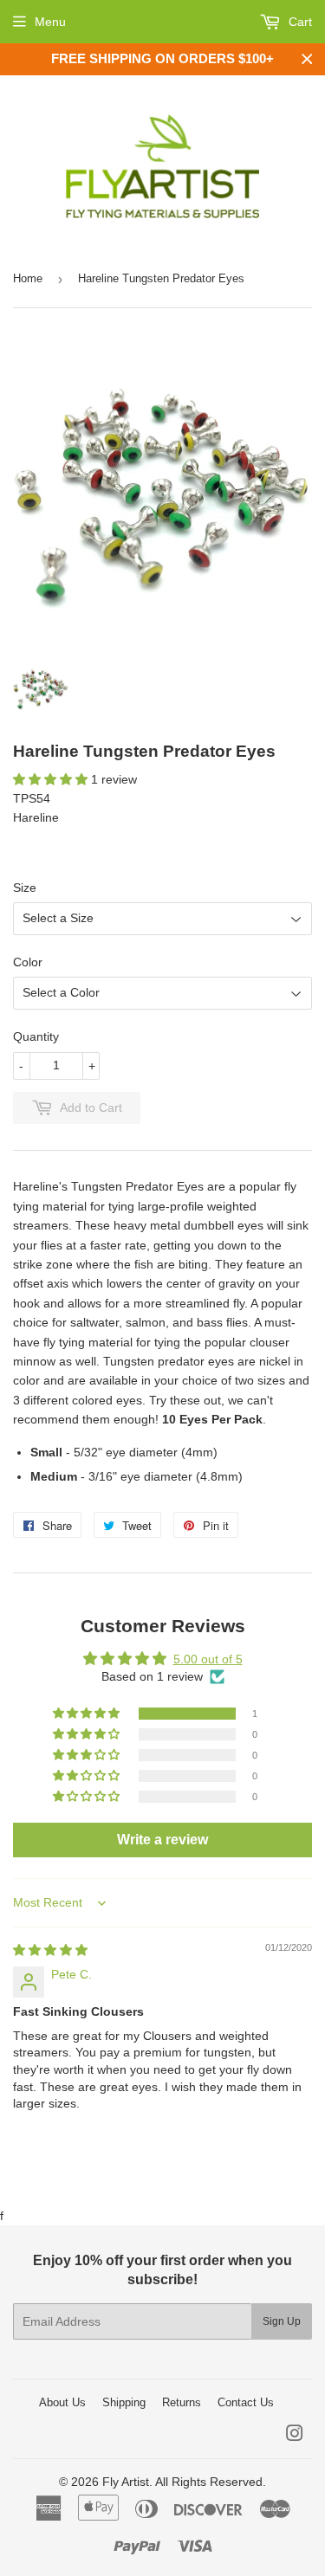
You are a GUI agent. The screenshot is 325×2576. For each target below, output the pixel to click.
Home (28, 278)
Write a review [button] (162, 1840)
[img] (50, 1950)
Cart (299, 22)
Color (28, 962)
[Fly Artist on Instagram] (295, 2436)
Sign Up (282, 2321)
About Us (62, 2402)
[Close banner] (307, 59)
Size (25, 888)
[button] (52, 779)
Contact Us (246, 2402)
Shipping (124, 2402)
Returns (182, 2402)
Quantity (36, 1036)
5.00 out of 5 (208, 1659)
